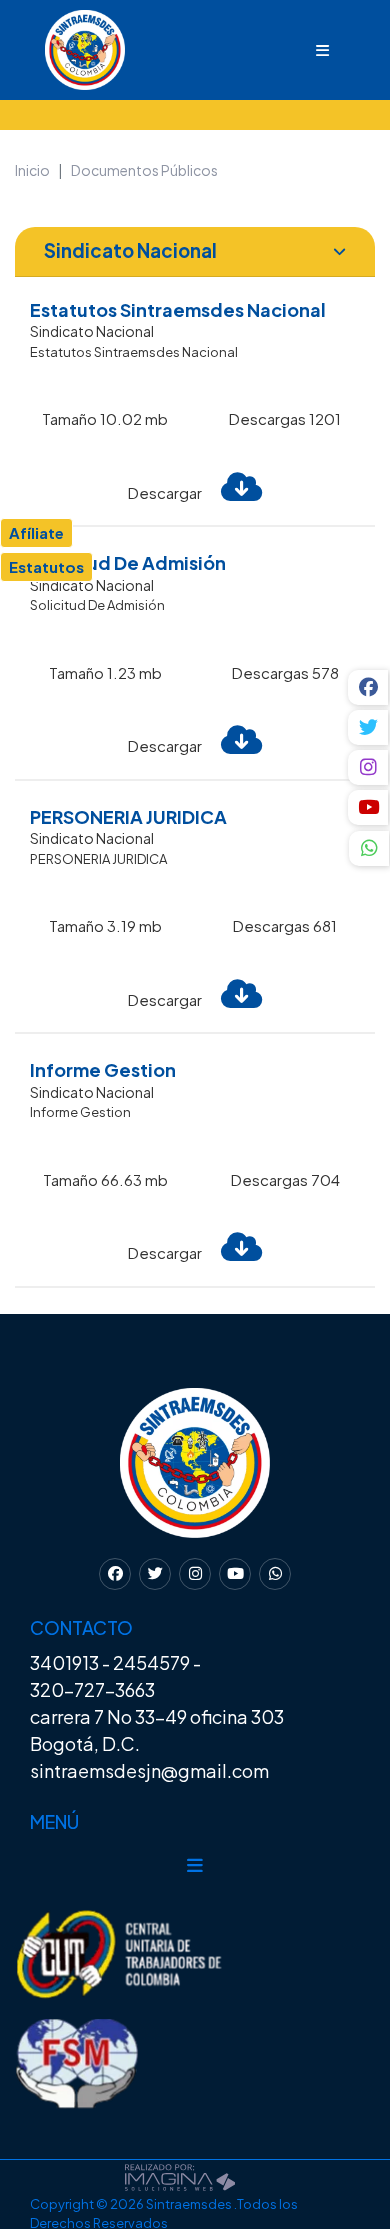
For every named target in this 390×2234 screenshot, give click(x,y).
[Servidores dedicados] (180, 2174)
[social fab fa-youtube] (369, 807)
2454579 (151, 1662)
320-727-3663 (92, 1689)
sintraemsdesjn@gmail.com (149, 1770)
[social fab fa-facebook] (369, 687)
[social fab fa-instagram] (369, 767)
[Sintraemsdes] (65, 47)
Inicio (32, 170)
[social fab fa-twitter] (369, 727)
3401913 (64, 1662)
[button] (369, 851)
